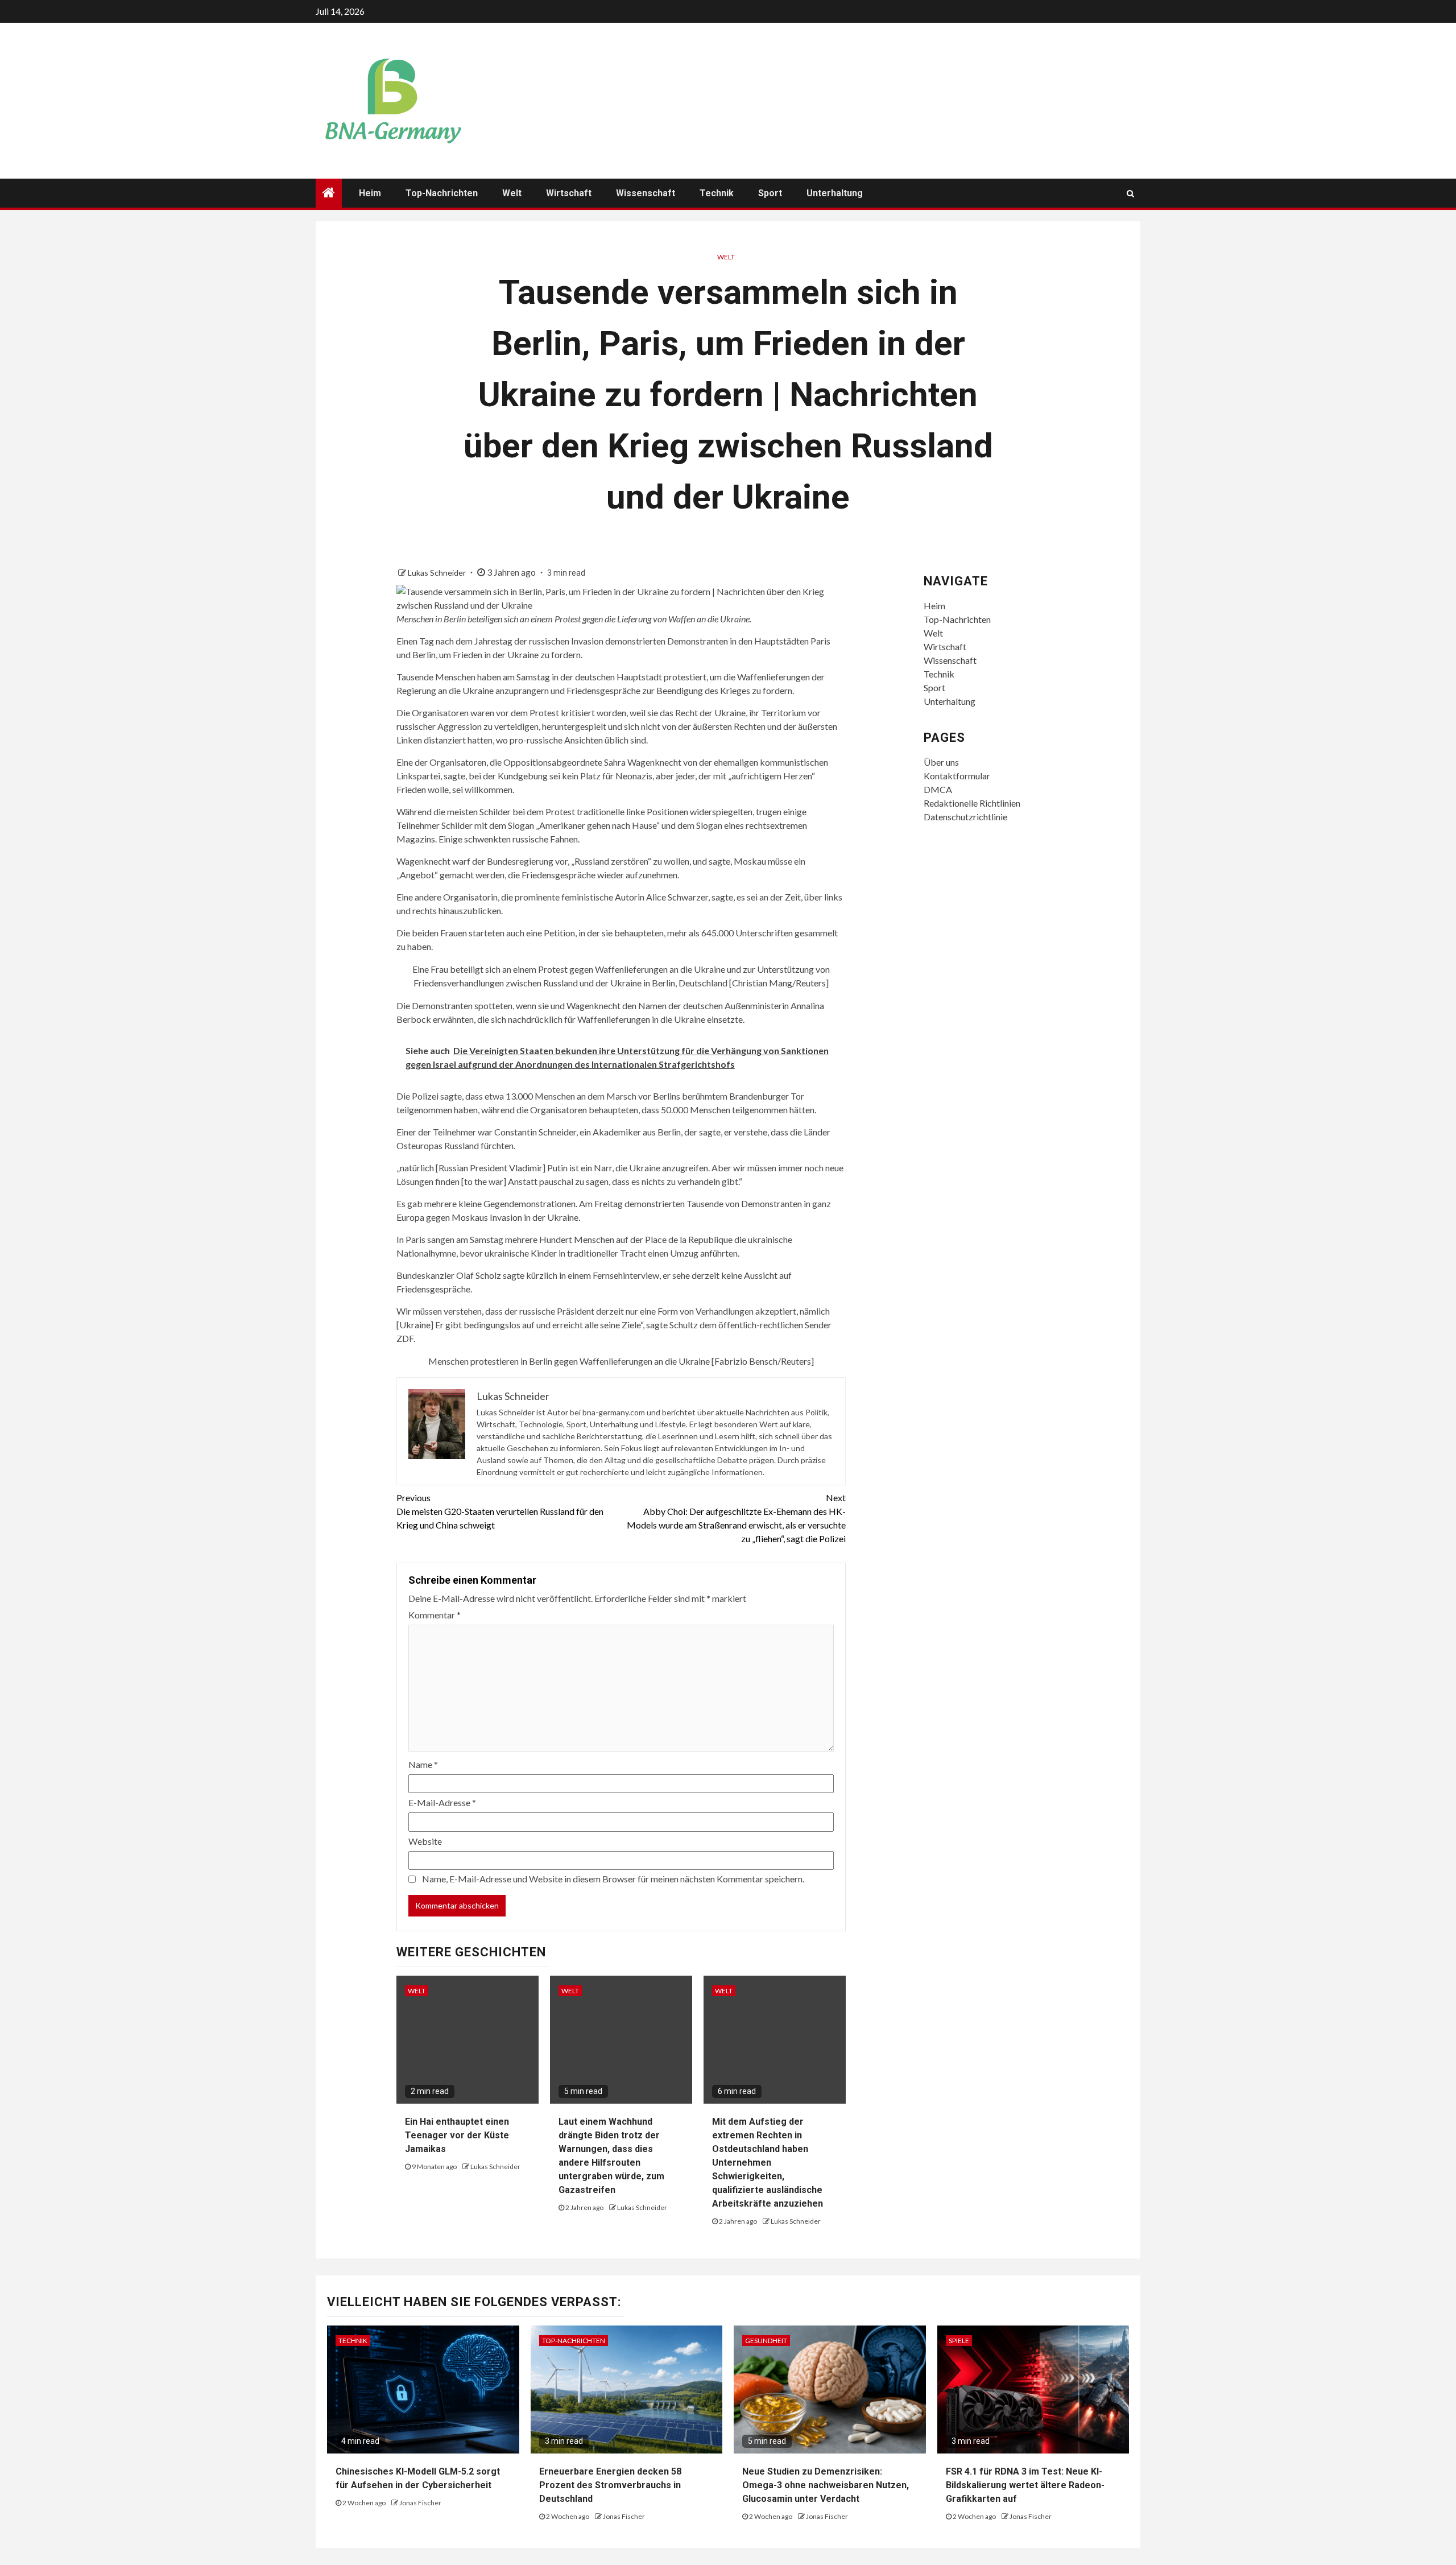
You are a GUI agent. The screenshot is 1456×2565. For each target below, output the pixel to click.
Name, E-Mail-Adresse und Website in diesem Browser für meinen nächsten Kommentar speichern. (613, 1879)
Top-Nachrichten (442, 193)
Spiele (959, 2341)
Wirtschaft (569, 193)
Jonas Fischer (420, 2503)
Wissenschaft (646, 193)
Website (425, 1841)
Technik (717, 193)
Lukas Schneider (438, 573)
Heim (370, 193)
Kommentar (435, 1615)
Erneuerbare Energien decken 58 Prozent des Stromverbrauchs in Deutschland (610, 2485)
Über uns (941, 762)
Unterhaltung (835, 193)
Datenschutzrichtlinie (965, 817)
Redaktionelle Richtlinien (972, 803)
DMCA (938, 789)
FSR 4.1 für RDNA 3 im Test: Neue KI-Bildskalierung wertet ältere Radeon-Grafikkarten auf (1025, 2485)
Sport (770, 193)
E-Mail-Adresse (442, 1802)
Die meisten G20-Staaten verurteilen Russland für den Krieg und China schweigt (500, 1511)
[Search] (1130, 193)
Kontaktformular (957, 776)
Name (423, 1764)
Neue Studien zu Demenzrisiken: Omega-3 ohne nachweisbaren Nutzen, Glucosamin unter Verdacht (826, 2485)
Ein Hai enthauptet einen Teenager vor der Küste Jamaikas (457, 2135)
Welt (512, 193)
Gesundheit (766, 2341)
